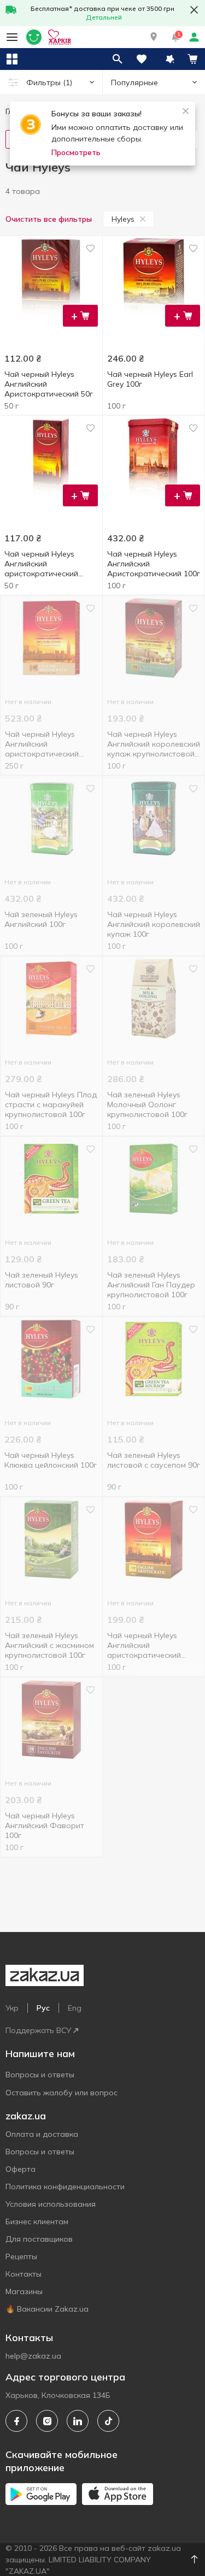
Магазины (24, 2291)
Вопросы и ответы (40, 2075)
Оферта (20, 2169)
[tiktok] (108, 2421)
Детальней (104, 17)
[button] (154, 37)
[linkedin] (78, 2421)
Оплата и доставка (42, 2134)
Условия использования (51, 2204)
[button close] (194, 10)
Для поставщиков (39, 2239)
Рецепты (21, 2256)
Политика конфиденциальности (65, 2187)
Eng (75, 2008)
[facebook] (16, 2421)
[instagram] (47, 2421)
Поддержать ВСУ (38, 2030)
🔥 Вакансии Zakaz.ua (47, 2309)
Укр (12, 2008)
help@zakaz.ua (33, 2356)
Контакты (24, 2274)
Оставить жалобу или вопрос (61, 2093)
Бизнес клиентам (37, 2221)
